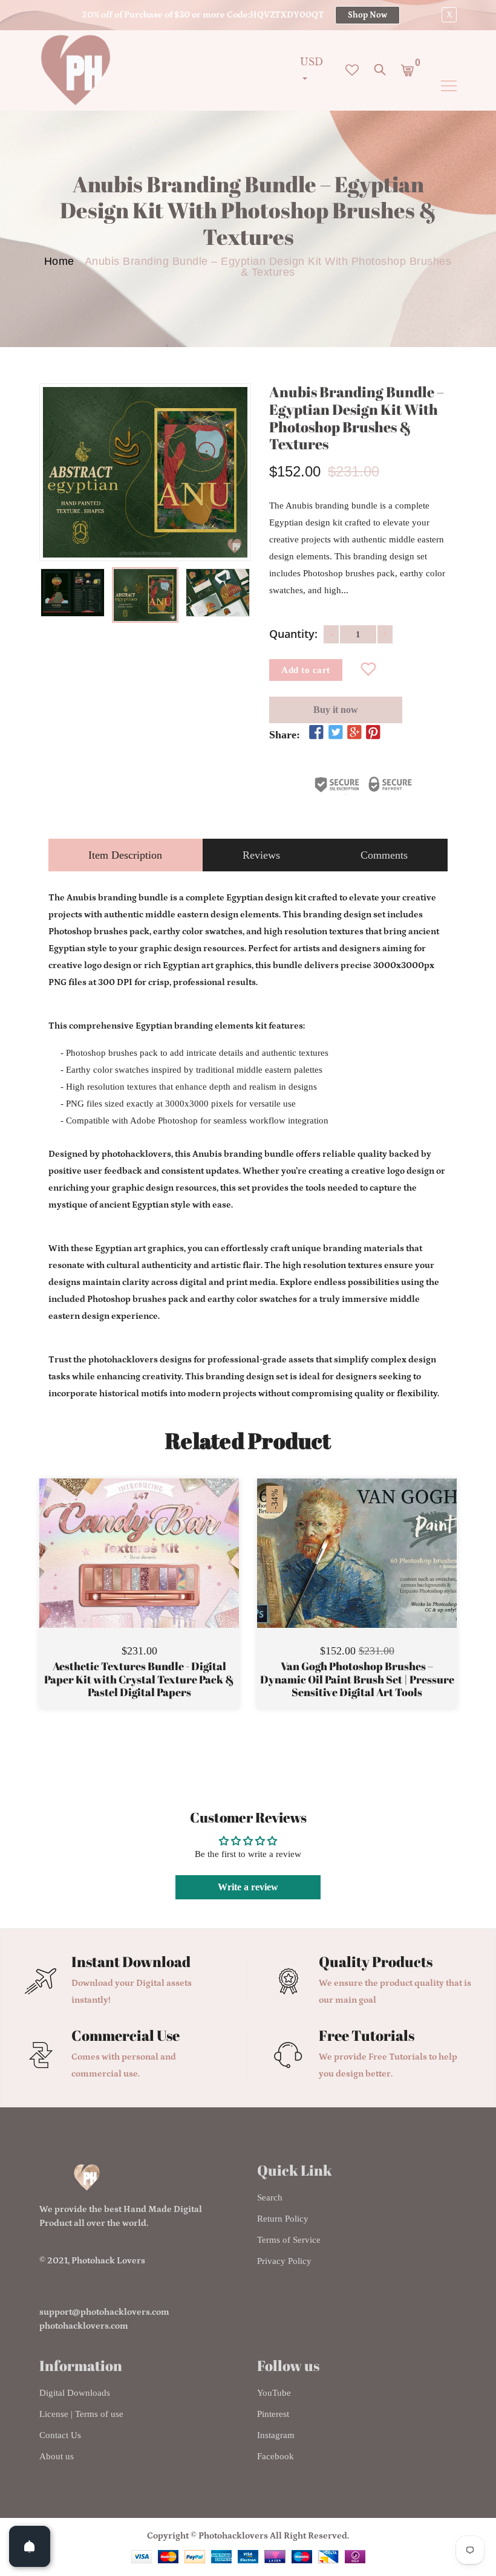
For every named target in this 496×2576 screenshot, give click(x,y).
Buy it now (336, 710)
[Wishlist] (369, 670)
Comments (384, 855)
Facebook (276, 2456)
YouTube (274, 2393)
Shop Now (367, 15)
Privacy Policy (284, 2261)
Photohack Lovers (108, 2261)
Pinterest (273, 2414)
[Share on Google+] (354, 733)
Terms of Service (289, 2240)
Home (59, 261)
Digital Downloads (75, 2393)
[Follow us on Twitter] (335, 733)
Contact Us (60, 2435)
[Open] (30, 2546)
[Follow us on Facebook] (316, 733)
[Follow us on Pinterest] (373, 733)
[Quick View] (170, 1571)
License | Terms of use (81, 2414)
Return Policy (283, 2219)
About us (57, 2456)
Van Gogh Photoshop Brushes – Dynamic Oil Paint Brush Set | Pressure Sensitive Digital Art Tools (357, 1680)
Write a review (248, 1887)
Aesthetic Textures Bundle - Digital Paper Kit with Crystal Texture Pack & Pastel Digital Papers (139, 1680)
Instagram (276, 2435)
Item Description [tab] (125, 855)
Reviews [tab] (261, 855)
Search (270, 2197)
